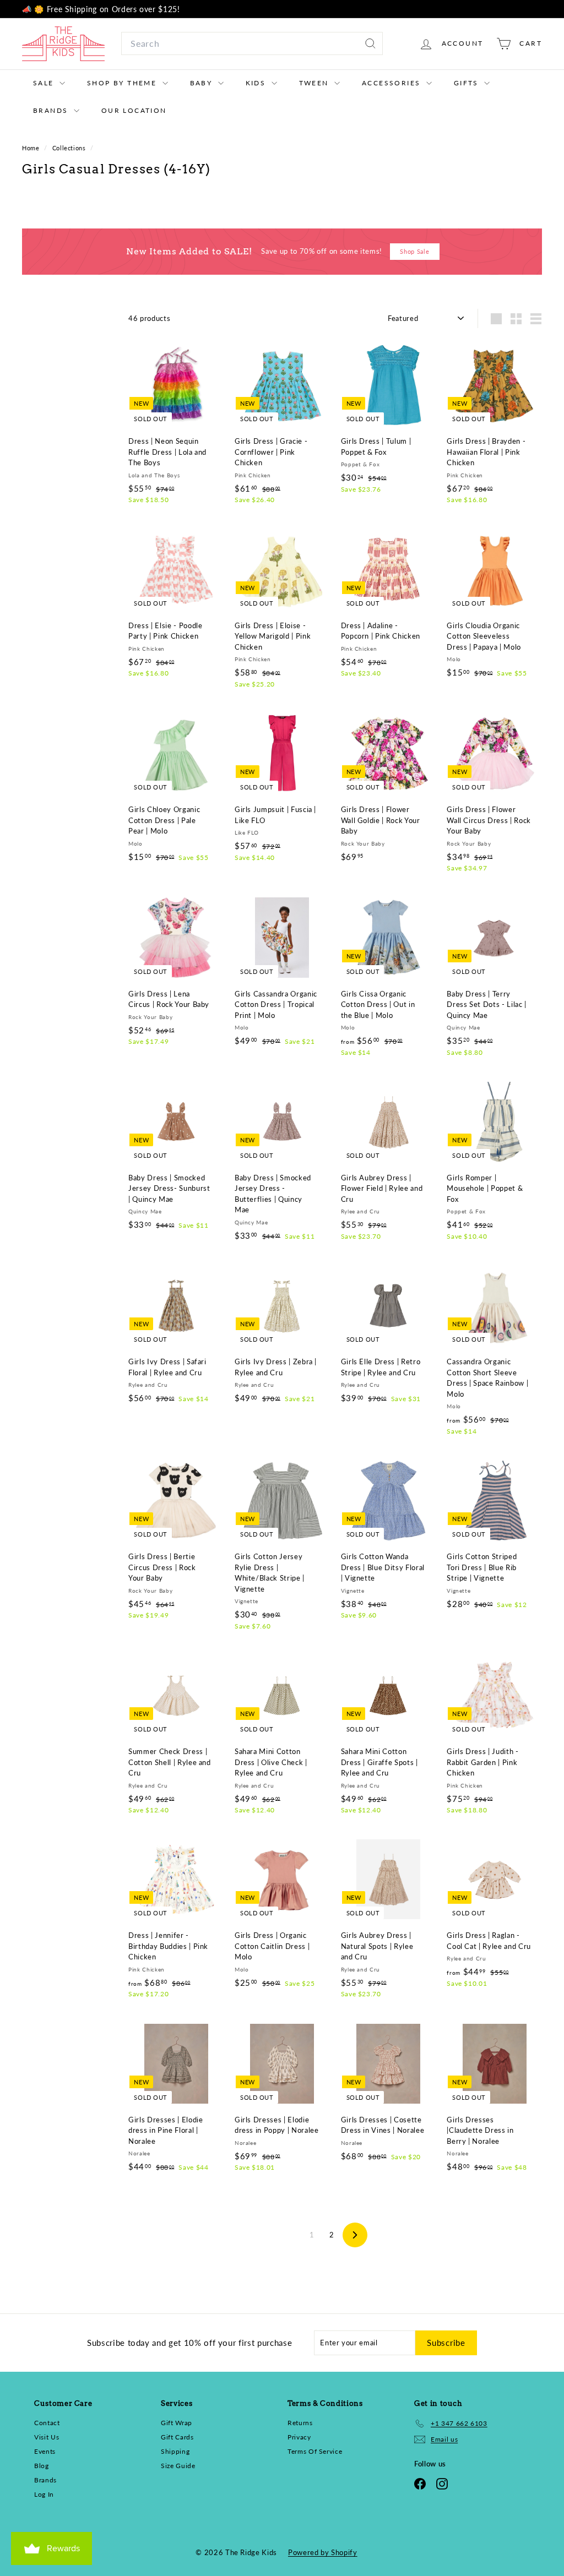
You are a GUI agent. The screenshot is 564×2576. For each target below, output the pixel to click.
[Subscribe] (415, 1354)
